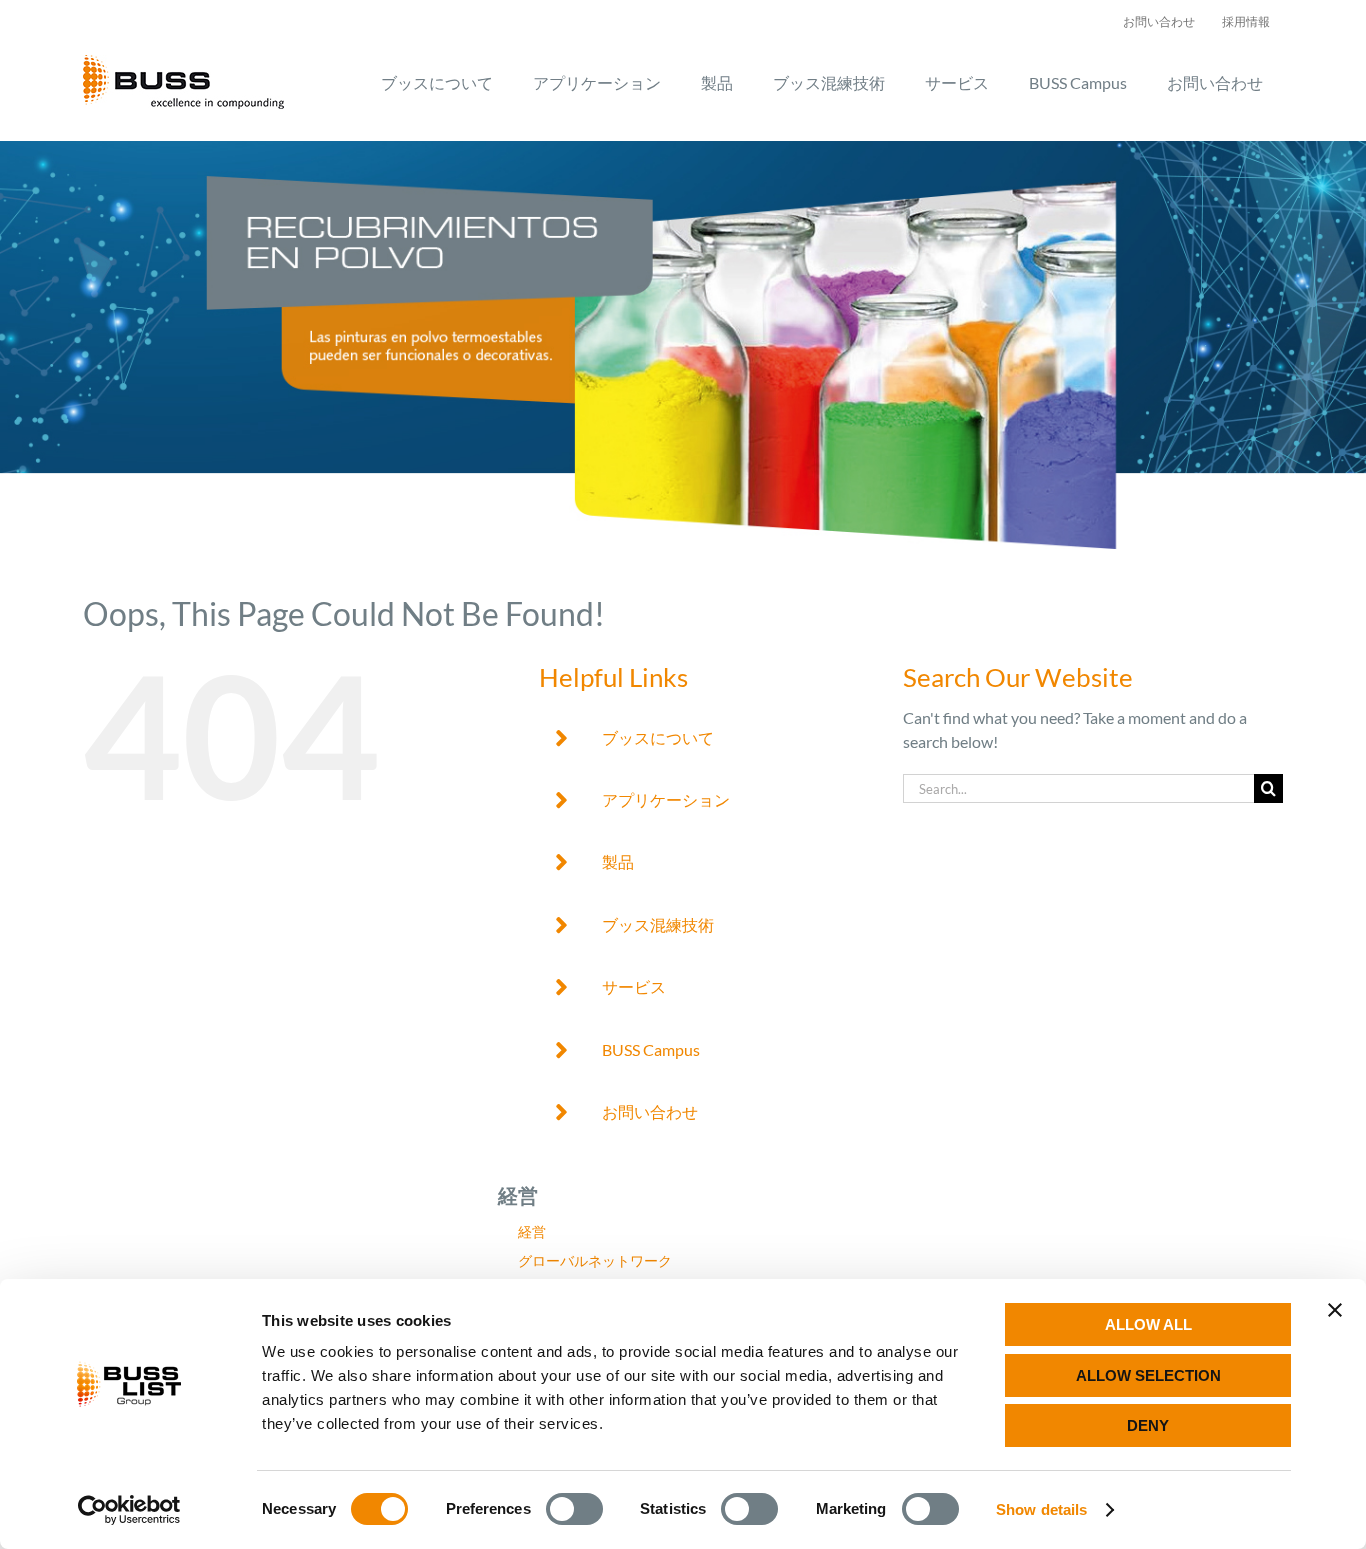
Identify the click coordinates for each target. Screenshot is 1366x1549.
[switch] (574, 1509)
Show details (1041, 1509)
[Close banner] (1335, 1310)
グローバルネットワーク (595, 1260)
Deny (1148, 1425)
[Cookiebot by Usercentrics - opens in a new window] (129, 1510)
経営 (532, 1231)
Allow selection (1148, 1375)
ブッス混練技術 (658, 924)
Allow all (1148, 1324)
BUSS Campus (651, 1049)
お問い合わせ (650, 1111)
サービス (634, 986)
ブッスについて (658, 737)
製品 (618, 861)
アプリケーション (666, 799)
